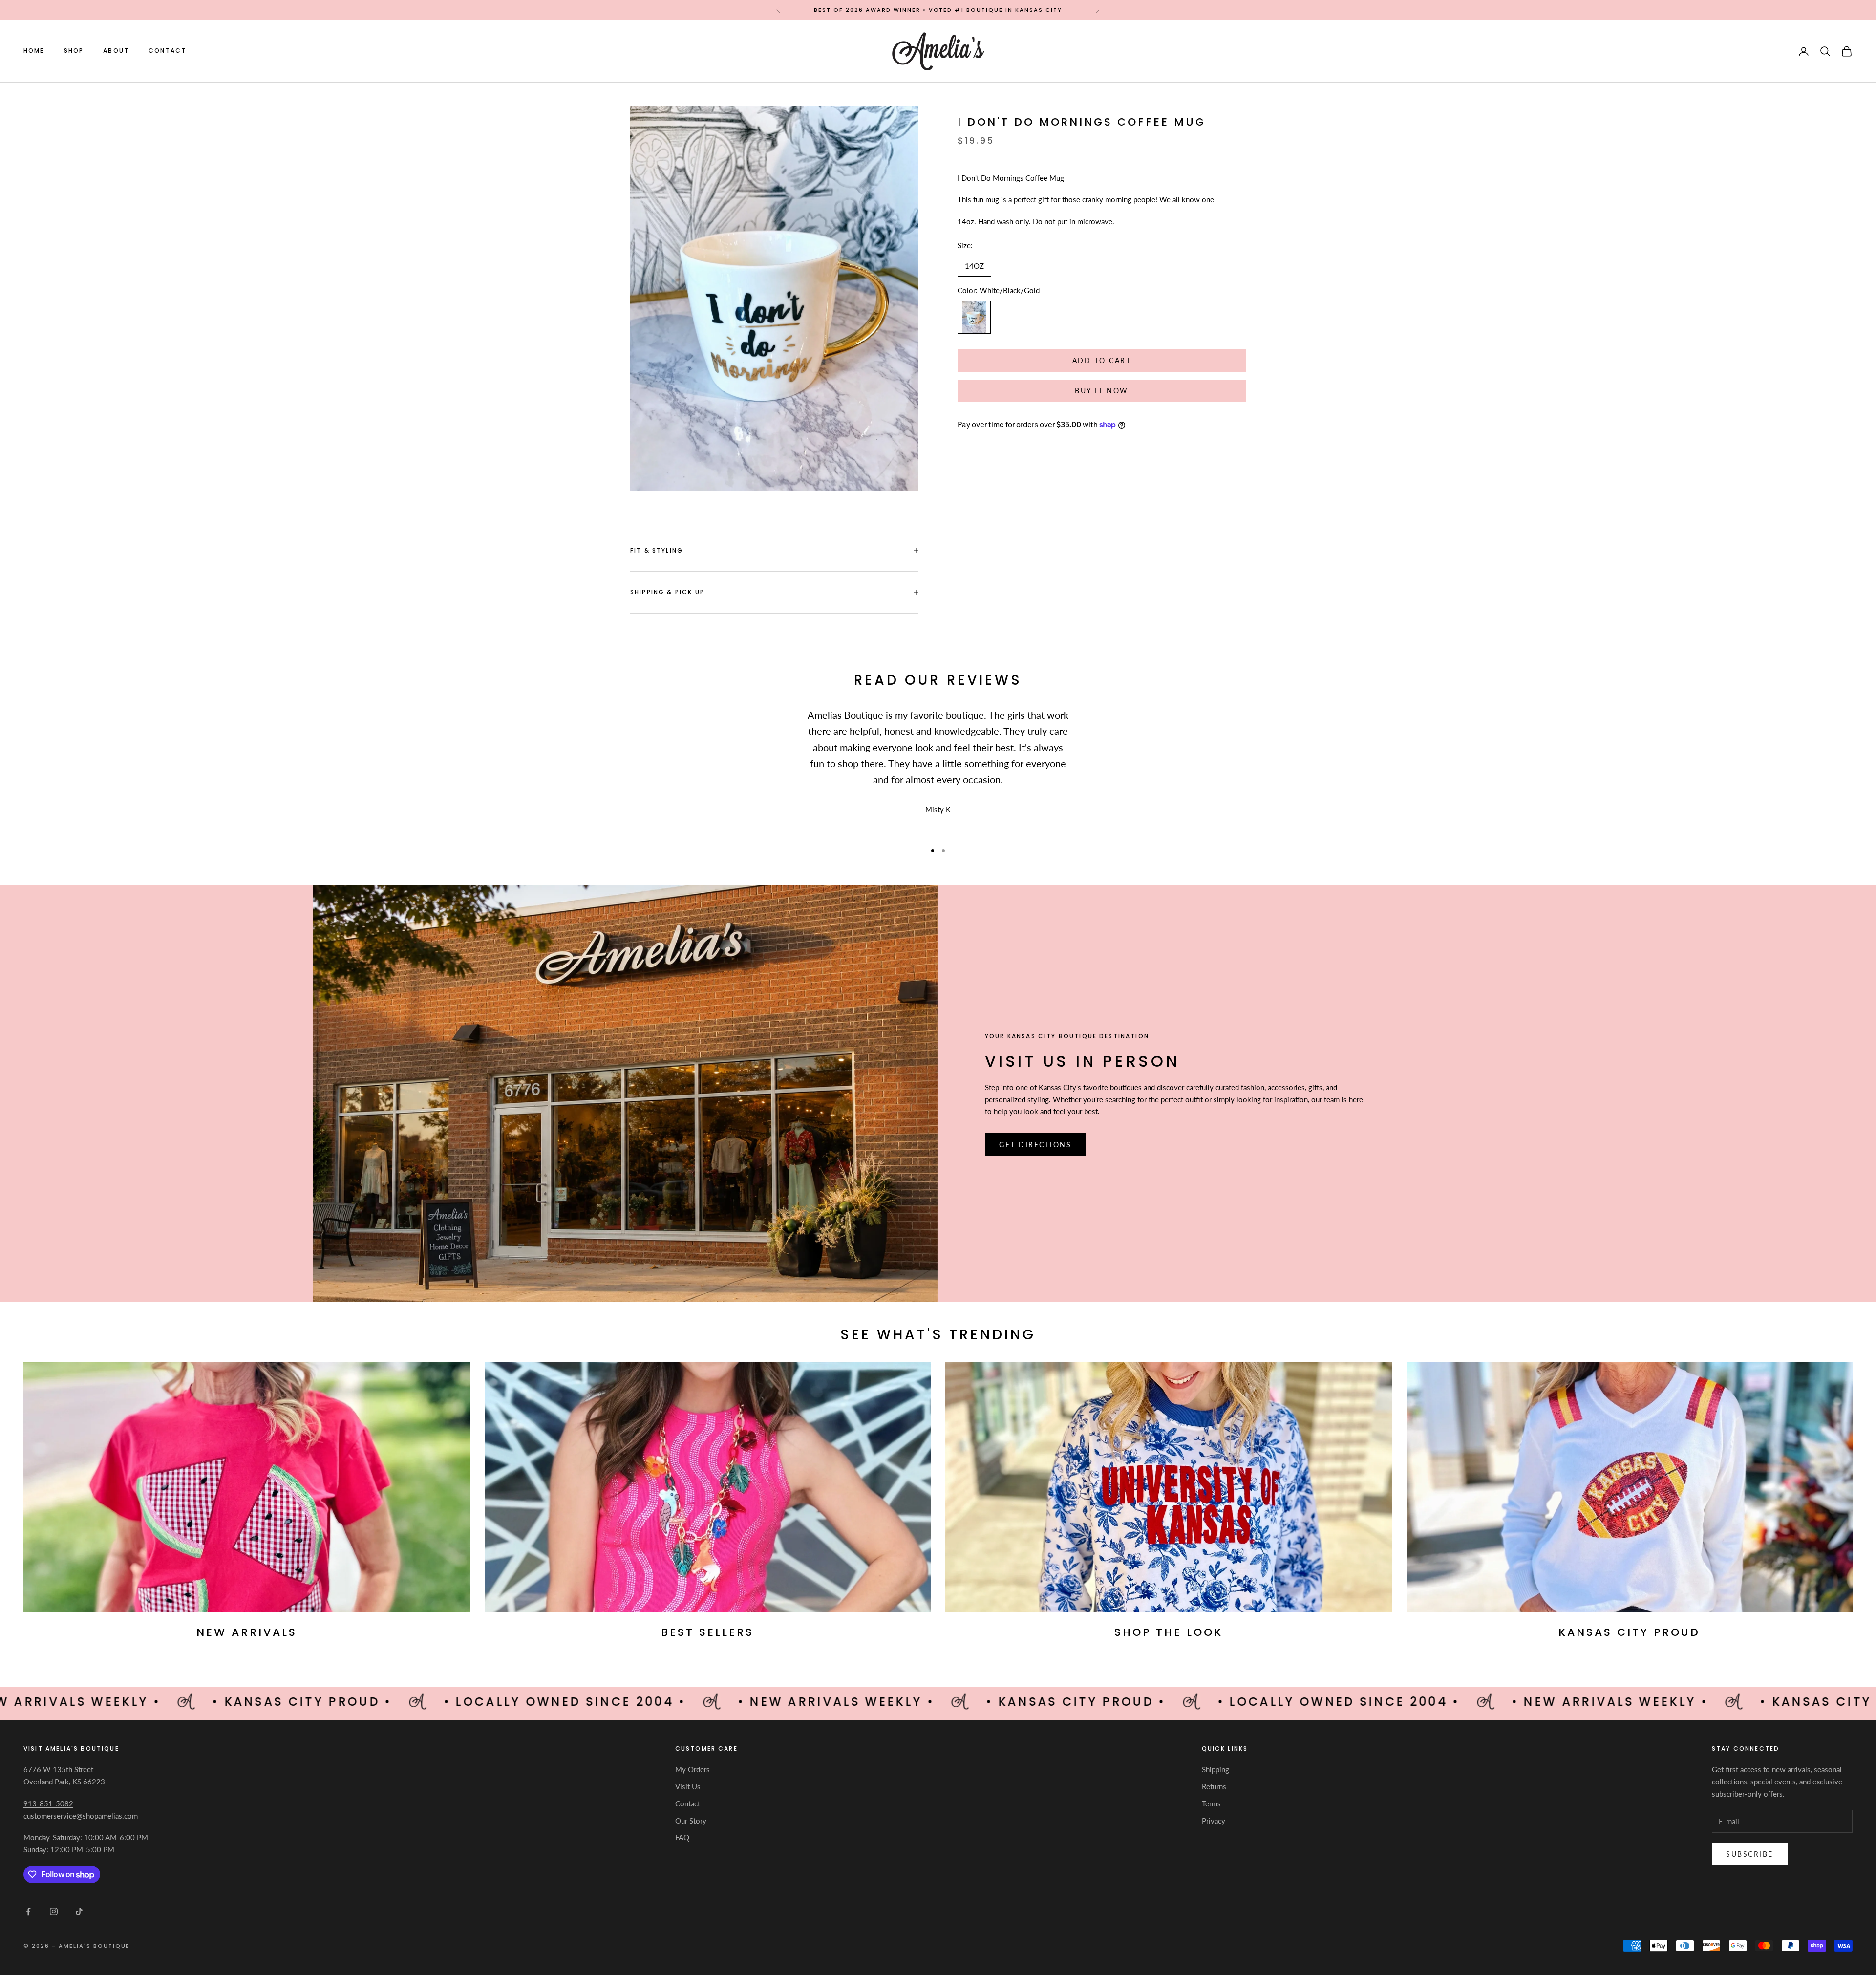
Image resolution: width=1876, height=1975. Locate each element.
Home (34, 51)
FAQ (682, 1837)
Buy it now (1101, 391)
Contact (167, 51)
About (116, 51)
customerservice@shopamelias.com (81, 1816)
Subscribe (1750, 1854)
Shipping (1215, 1769)
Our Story (691, 1821)
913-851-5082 (48, 1803)
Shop (74, 51)
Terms (1211, 1803)
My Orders (693, 1769)
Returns (1214, 1786)
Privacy (1214, 1821)
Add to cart (1102, 361)
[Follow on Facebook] (28, 1911)
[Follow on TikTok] (79, 1911)
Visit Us (688, 1786)
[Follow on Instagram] (54, 1911)
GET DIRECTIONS (1035, 1145)
